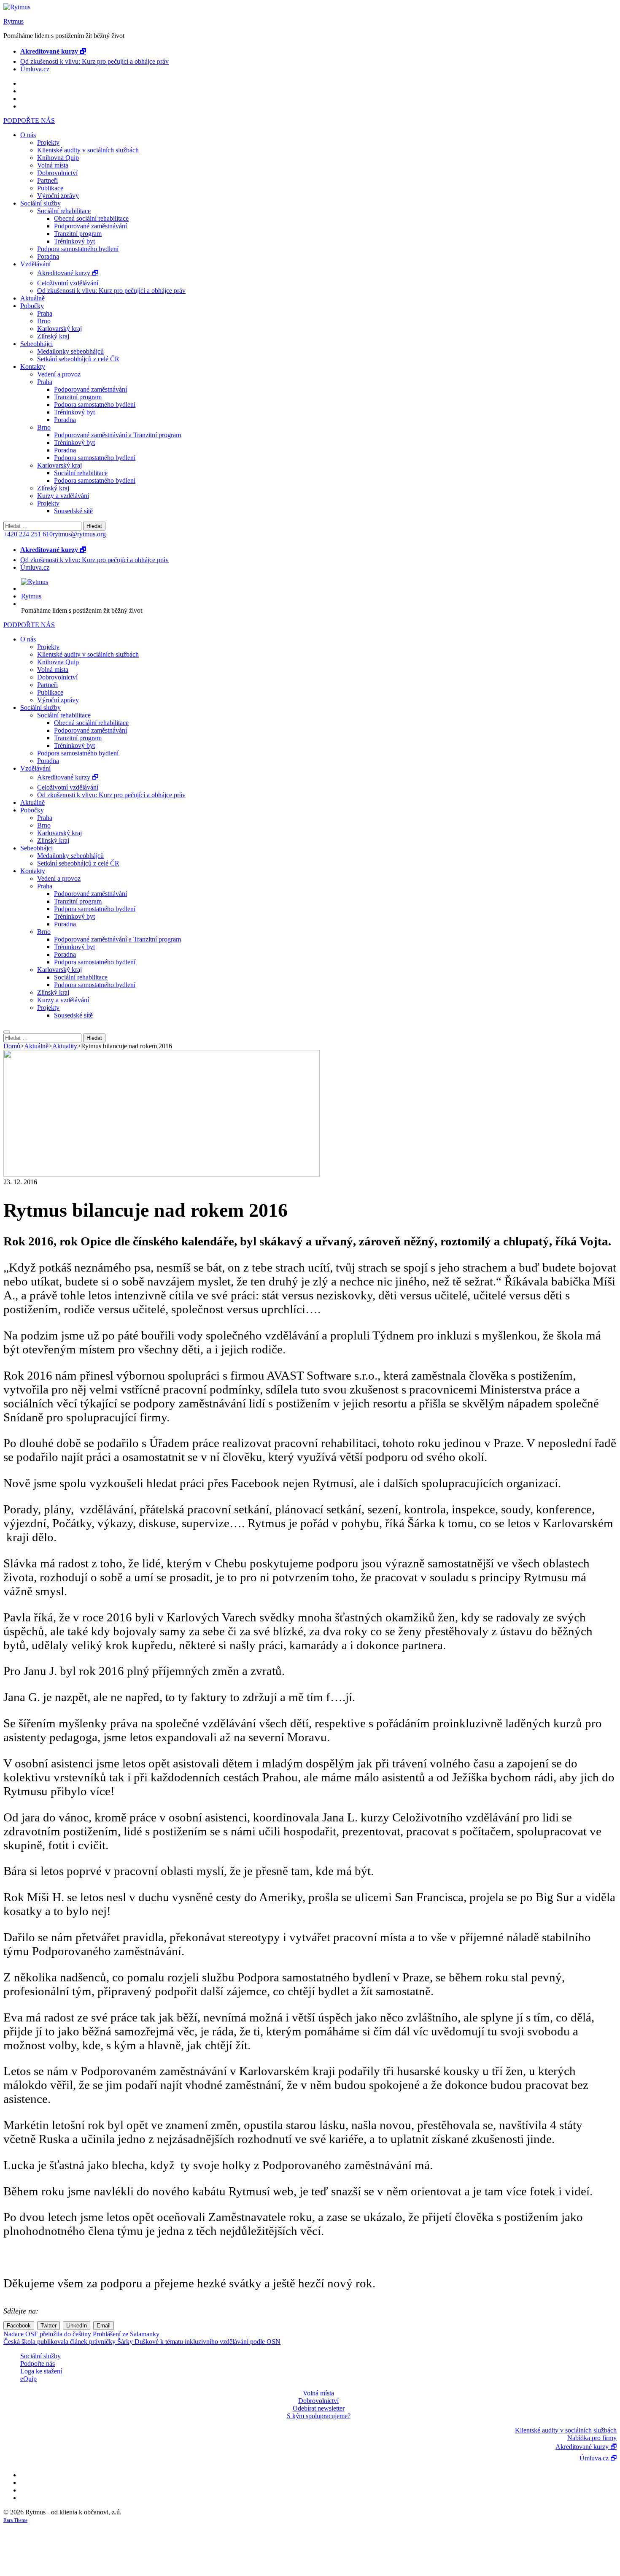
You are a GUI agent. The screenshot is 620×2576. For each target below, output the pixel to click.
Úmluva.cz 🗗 (598, 2458)
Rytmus (13, 21)
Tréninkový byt (74, 241)
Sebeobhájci (36, 344)
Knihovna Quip (58, 158)
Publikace (50, 188)
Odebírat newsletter (319, 2408)
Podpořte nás (38, 2364)
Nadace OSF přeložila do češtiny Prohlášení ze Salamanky (81, 2334)
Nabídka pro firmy (592, 2438)
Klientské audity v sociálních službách (88, 150)
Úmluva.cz (35, 69)
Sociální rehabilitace (64, 211)
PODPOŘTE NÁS (29, 120)
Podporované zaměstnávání (90, 226)
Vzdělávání (35, 264)
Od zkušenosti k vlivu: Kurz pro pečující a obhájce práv (94, 61)
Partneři (47, 180)
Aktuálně (32, 298)
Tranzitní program (78, 234)
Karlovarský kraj (59, 329)
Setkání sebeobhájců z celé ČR (78, 359)
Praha (45, 313)
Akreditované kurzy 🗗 (68, 273)
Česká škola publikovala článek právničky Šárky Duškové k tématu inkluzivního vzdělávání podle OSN (142, 2342)
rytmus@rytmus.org (79, 534)
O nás (28, 135)
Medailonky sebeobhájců (70, 351)
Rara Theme (15, 2520)
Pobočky (32, 306)
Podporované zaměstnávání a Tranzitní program (117, 435)
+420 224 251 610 (28, 534)
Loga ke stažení (41, 2371)
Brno (44, 321)
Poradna (48, 256)
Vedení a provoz (59, 374)
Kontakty (33, 367)
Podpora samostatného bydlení (78, 249)
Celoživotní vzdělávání (68, 283)
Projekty (48, 142)
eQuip (28, 2379)
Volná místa (53, 165)
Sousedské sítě (73, 511)
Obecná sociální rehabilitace (91, 218)
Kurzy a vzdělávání (63, 496)
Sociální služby (40, 203)
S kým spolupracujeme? (319, 2416)
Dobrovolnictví (57, 173)
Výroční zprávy (58, 196)
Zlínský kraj (53, 336)
